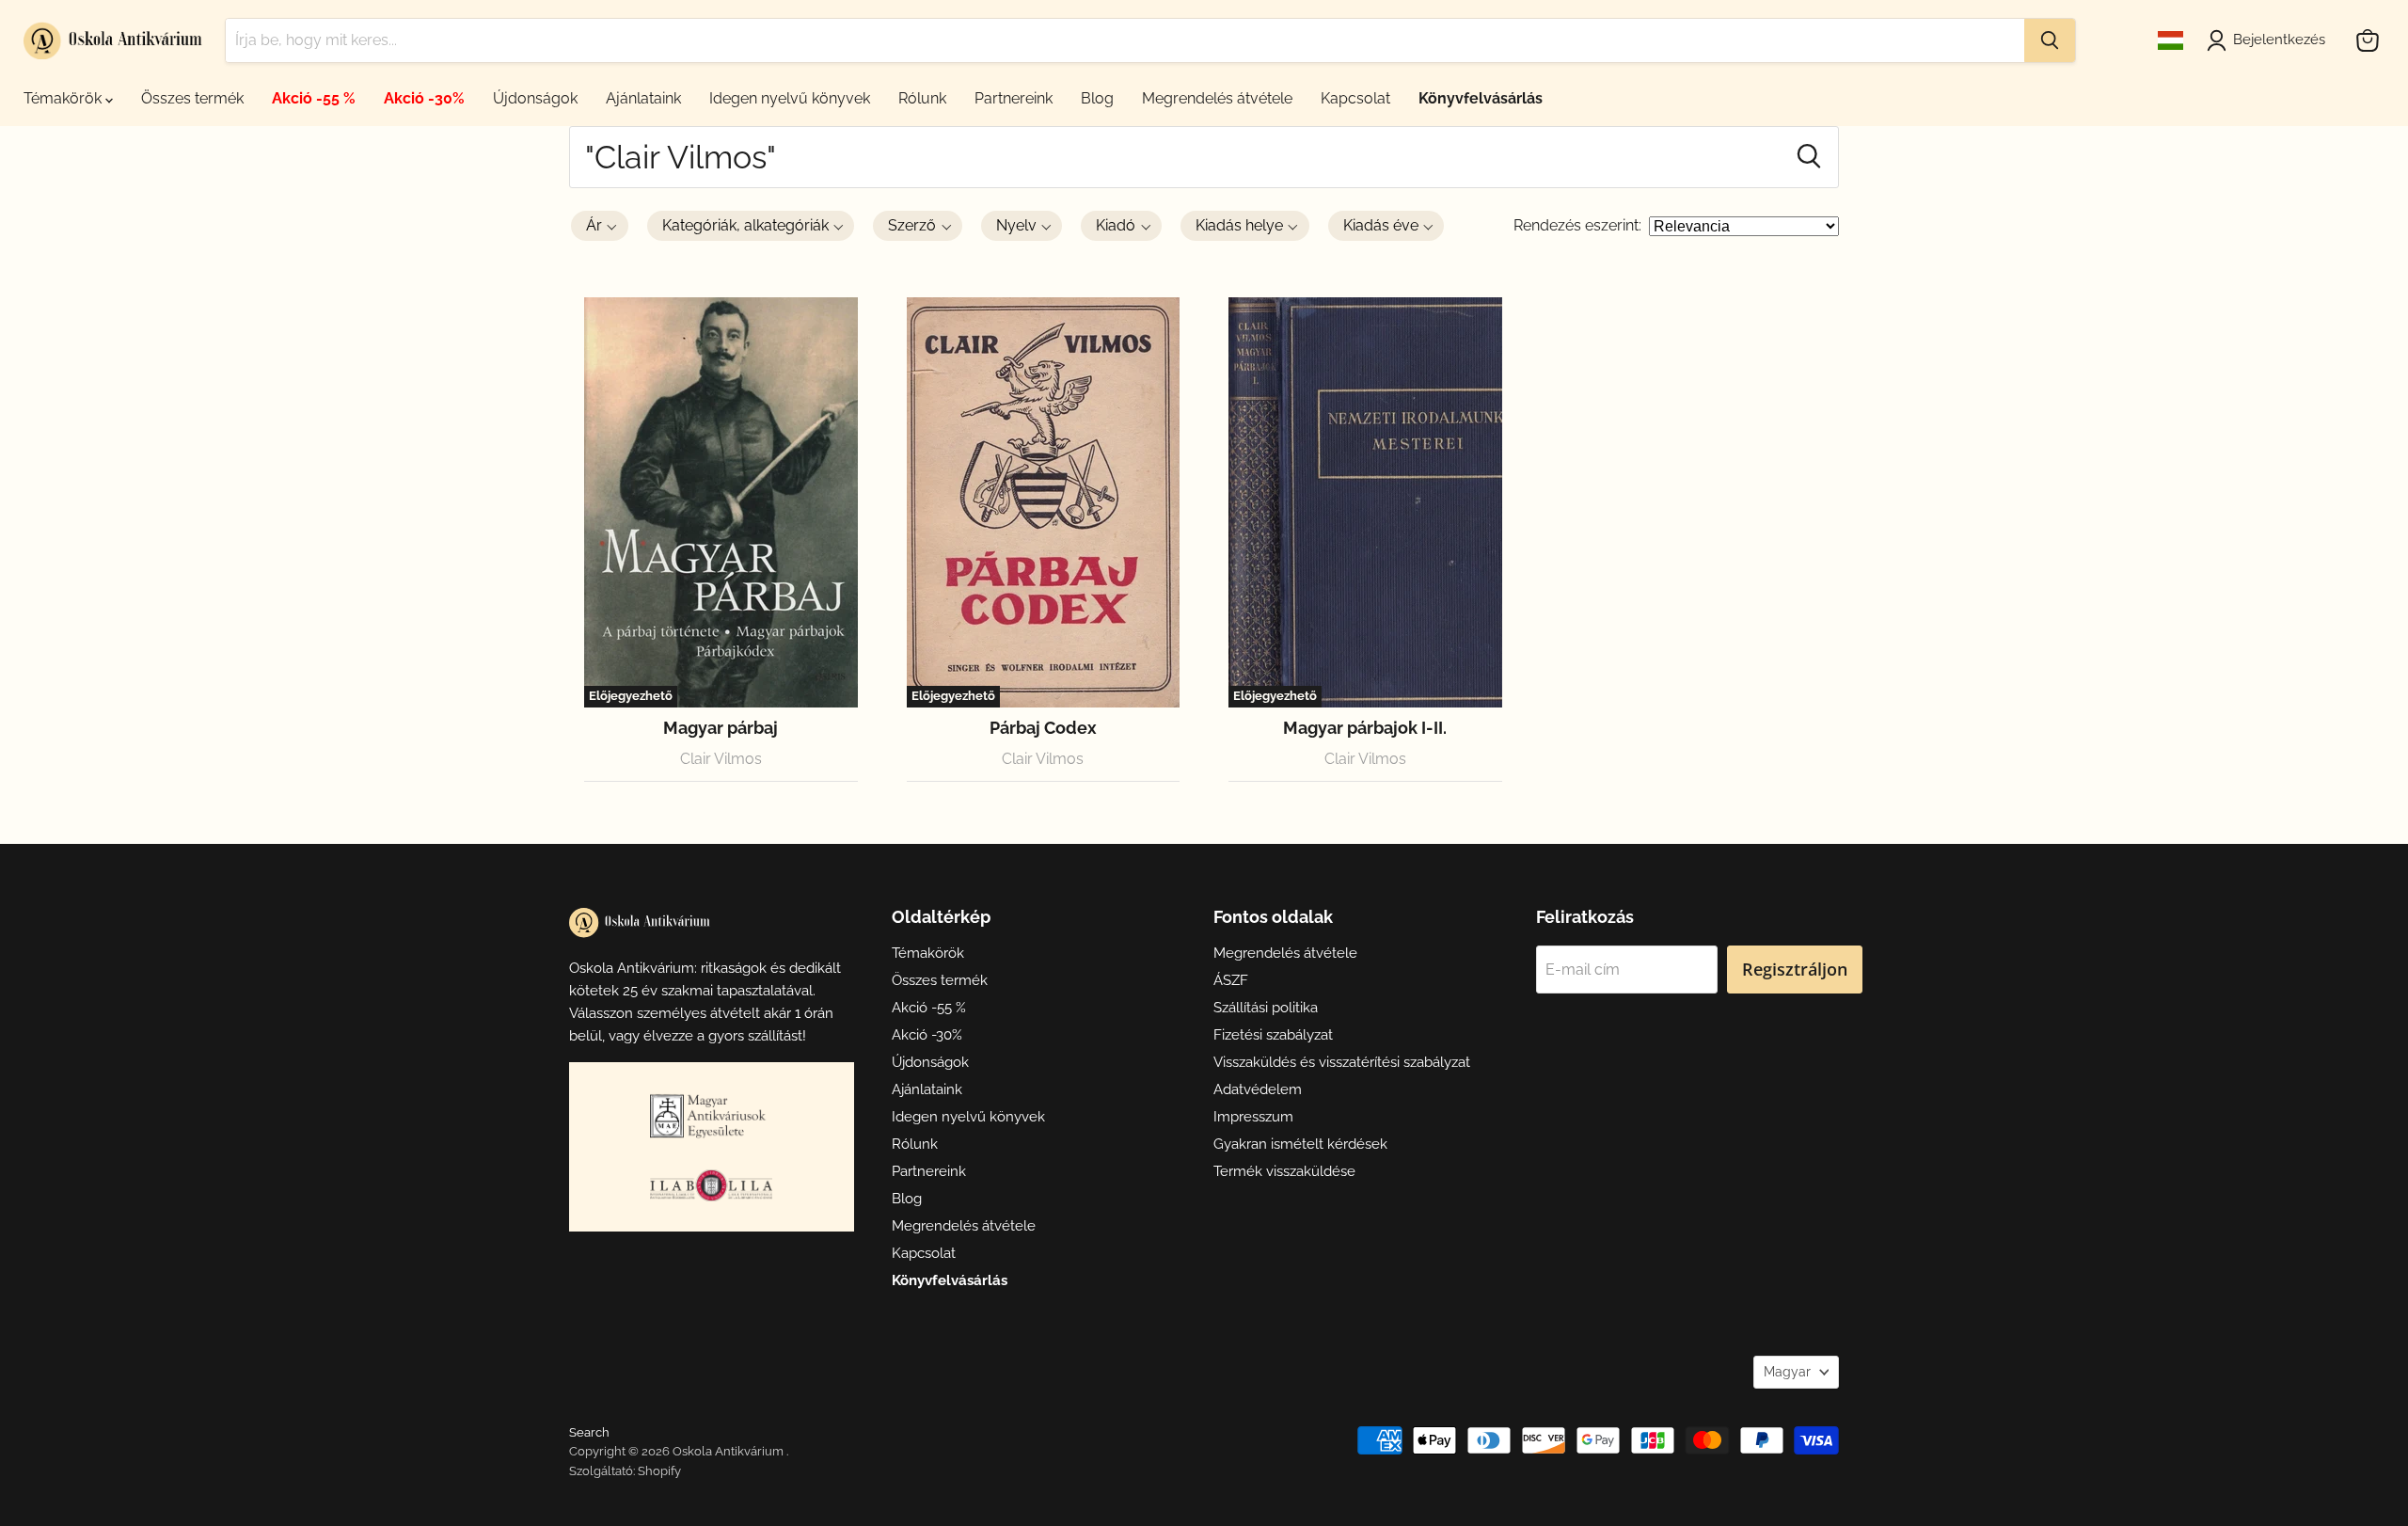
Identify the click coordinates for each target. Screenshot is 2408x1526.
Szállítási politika (1266, 1008)
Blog (1097, 98)
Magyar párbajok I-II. (1365, 728)
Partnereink (1014, 98)
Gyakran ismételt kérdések (1300, 1144)
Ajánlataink (643, 98)
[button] (600, 226)
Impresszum (1253, 1117)
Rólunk (922, 98)
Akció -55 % (314, 98)
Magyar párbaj (721, 728)
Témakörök (64, 98)
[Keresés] (2050, 40)
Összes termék (192, 98)
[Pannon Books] (711, 1116)
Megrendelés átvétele (1217, 98)
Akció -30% (424, 98)
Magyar (1787, 1372)
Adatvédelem (1258, 1089)
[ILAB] (711, 1185)
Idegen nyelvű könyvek (790, 98)
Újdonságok (535, 98)
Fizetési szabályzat (1273, 1035)
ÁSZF (1231, 980)
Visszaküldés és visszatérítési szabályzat (1342, 1062)
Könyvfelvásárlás (1481, 98)
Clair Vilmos (721, 759)
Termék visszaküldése (1284, 1171)
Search (589, 1432)
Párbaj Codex (1043, 728)
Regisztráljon (1795, 969)
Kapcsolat (1355, 98)
